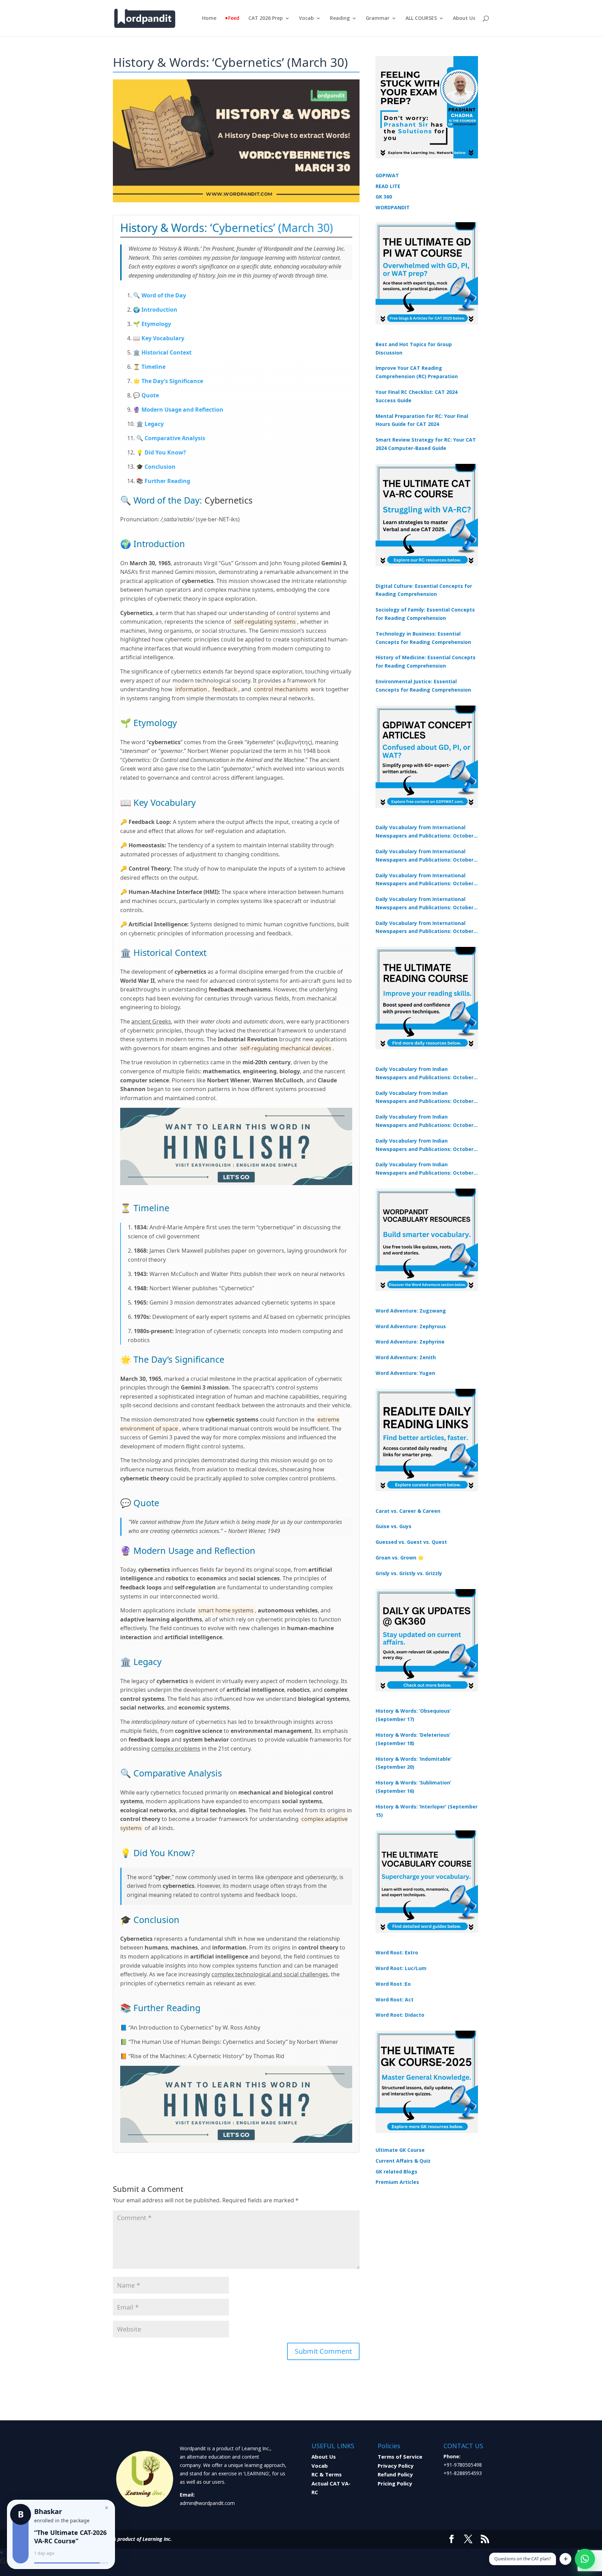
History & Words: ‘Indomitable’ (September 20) (414, 1763)
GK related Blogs (396, 2172)
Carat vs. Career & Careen (408, 1511)
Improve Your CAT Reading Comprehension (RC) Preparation (417, 372)
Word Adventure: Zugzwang (411, 1311)
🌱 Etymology (152, 324)
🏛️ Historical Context (162, 352)
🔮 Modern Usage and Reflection (178, 410)
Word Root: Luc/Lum (401, 1968)
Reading (340, 18)
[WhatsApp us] (585, 2559)
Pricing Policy (395, 2483)
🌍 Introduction (155, 310)
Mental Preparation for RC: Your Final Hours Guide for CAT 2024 (422, 420)
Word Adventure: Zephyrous (411, 1326)
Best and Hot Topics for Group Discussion (414, 348)
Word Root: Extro (397, 1952)
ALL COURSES (421, 18)
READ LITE (388, 186)
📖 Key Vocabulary (159, 338)
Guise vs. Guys (393, 1526)
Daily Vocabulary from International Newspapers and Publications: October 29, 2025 (425, 928)
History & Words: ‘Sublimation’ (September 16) (413, 1787)
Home (209, 18)
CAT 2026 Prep (266, 18)
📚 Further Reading (163, 481)
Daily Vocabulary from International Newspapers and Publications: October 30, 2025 (425, 856)
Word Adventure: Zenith (406, 1357)
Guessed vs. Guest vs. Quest (411, 1542)
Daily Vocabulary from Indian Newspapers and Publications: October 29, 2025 (425, 1169)
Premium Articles (397, 2182)
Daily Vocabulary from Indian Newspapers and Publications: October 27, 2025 (425, 1145)
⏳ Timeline (149, 367)
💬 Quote (146, 395)
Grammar (378, 18)
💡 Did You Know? (161, 452)
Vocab (306, 18)
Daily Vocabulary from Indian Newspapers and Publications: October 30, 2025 (425, 1098)
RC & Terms (327, 2474)
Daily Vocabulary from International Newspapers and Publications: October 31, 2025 (425, 832)
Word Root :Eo (393, 1984)
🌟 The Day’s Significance (168, 381)
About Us (464, 18)
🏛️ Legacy (150, 424)
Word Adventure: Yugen (405, 1373)
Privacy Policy (396, 2466)
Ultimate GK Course (400, 2150)
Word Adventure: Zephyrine (410, 1342)
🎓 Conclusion (156, 467)
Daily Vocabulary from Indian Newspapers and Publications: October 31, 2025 (425, 1074)
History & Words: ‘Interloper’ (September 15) (427, 1811)
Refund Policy (395, 2474)
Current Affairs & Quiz (403, 2161)
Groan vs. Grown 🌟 (400, 1558)
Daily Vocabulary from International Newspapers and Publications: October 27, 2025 (425, 904)
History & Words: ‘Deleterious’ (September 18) (413, 1739)
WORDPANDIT (393, 207)
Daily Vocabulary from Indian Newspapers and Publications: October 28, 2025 (425, 1121)
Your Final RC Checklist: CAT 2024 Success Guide (416, 396)
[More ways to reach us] (565, 2559)
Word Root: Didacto (400, 2015)
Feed (234, 18)
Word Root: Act (395, 1999)
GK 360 (384, 197)
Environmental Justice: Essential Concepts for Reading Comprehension (423, 686)
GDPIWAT (387, 175)
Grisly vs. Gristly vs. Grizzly (409, 1573)
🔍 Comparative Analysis (171, 438)
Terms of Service (400, 2457)
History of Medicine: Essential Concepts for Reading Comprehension (426, 661)
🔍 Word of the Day (160, 295)
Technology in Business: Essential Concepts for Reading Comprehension (423, 638)
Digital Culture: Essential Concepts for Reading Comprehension (424, 590)
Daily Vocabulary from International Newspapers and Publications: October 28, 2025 (425, 880)
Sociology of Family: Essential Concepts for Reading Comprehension (425, 614)
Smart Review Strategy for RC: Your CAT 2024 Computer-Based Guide (426, 444)
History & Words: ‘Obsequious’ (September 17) (413, 1715)
